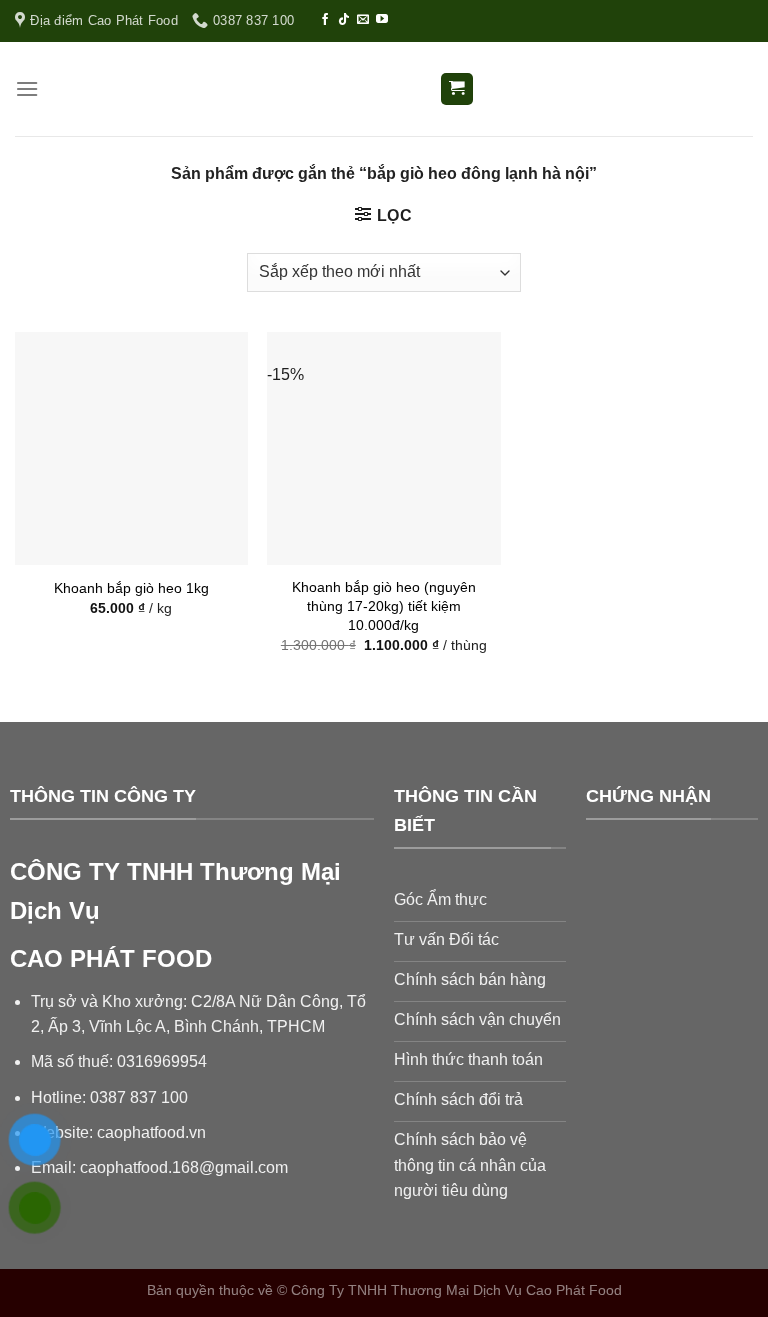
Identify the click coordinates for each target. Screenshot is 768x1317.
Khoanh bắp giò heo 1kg (131, 588)
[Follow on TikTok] (344, 20)
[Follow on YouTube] (382, 20)
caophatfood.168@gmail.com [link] (184, 1167)
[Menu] (27, 88)
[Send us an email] (363, 20)
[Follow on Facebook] (325, 20)
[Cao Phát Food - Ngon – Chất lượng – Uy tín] (384, 89)
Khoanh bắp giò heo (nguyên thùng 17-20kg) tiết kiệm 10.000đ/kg (384, 605)
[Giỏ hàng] (457, 89)
